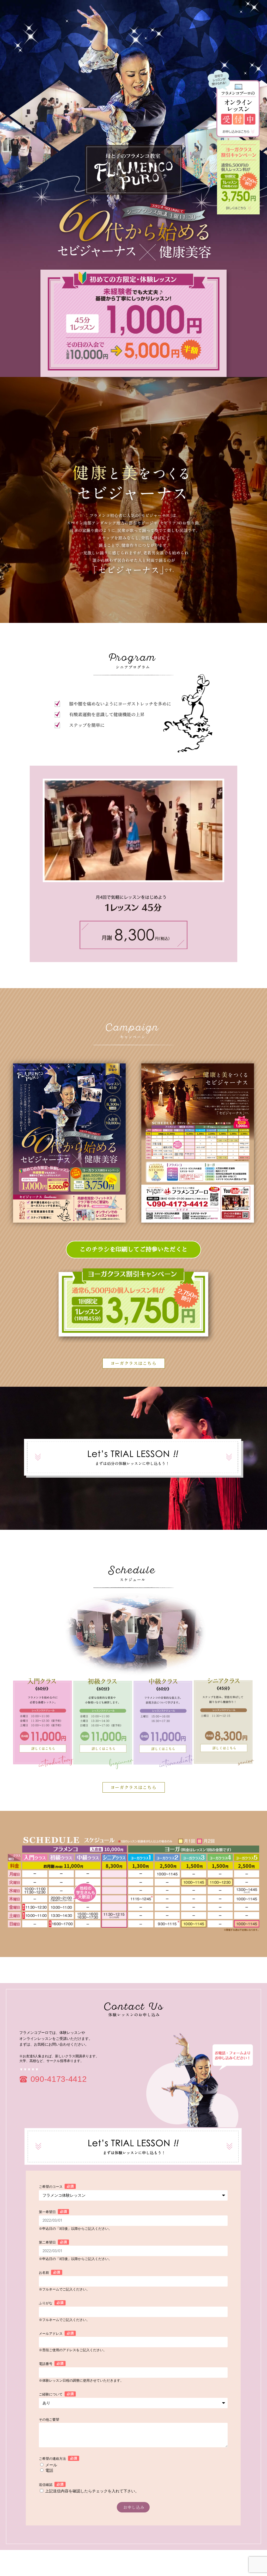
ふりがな (46, 2303)
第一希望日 (47, 2212)
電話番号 (46, 2364)
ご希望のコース (51, 2187)
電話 (49, 2470)
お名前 (44, 2273)
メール (51, 2465)
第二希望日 (47, 2242)
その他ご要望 (49, 2420)
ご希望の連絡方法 (52, 2459)
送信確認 (46, 2485)
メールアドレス (51, 2334)
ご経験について (51, 2394)
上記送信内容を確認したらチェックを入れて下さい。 (92, 2491)
